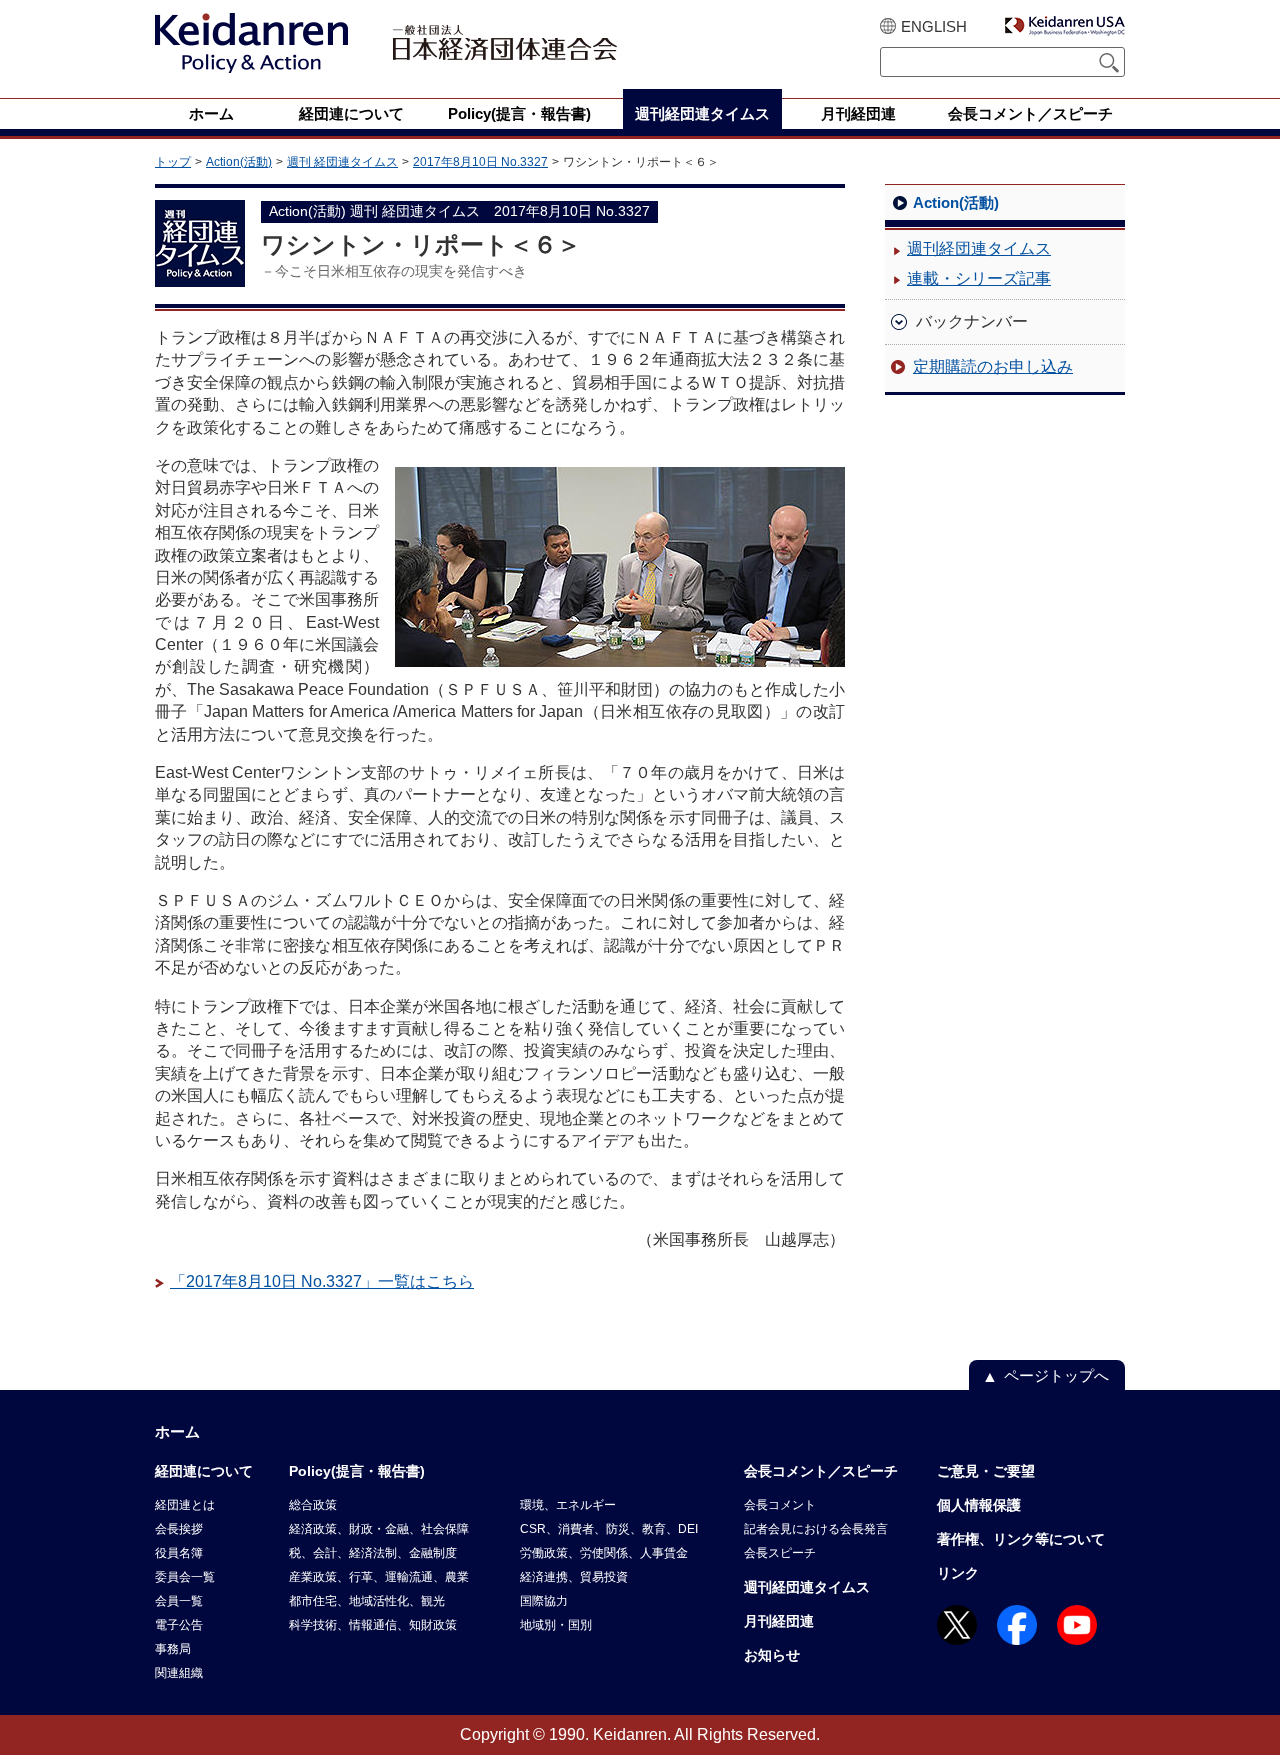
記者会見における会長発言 (816, 1529)
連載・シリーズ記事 (979, 278)
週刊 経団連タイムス (342, 162)
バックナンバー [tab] (972, 321)
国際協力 (544, 1601)
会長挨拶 (179, 1529)
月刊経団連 (779, 1621)
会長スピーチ (780, 1553)
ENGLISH (934, 26)
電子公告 (179, 1625)
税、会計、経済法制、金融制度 (373, 1553)
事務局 (173, 1649)
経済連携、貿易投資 (574, 1577)
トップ (173, 162)
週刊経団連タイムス (979, 248)
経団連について (204, 1471)
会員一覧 (179, 1601)
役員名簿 (179, 1553)
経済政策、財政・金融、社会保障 (379, 1529)
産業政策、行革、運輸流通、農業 (379, 1577)
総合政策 (313, 1505)
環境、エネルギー (568, 1505)
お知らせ (772, 1655)
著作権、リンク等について (1021, 1539)
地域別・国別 (556, 1625)
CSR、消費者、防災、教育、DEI (609, 1529)
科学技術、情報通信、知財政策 (373, 1625)
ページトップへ (1056, 1375)
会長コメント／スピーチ (821, 1471)
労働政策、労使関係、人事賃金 (604, 1553)
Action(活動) (239, 162)
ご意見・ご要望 (986, 1471)
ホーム (177, 1431)
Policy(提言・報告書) (357, 1471)
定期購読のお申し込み (993, 366)
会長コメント (780, 1505)
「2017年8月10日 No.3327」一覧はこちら (322, 1281)
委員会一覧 (185, 1577)
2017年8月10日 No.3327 (480, 162)
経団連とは (185, 1505)
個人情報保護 (979, 1505)
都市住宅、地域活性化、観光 (367, 1601)
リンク (958, 1573)
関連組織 (179, 1673)
